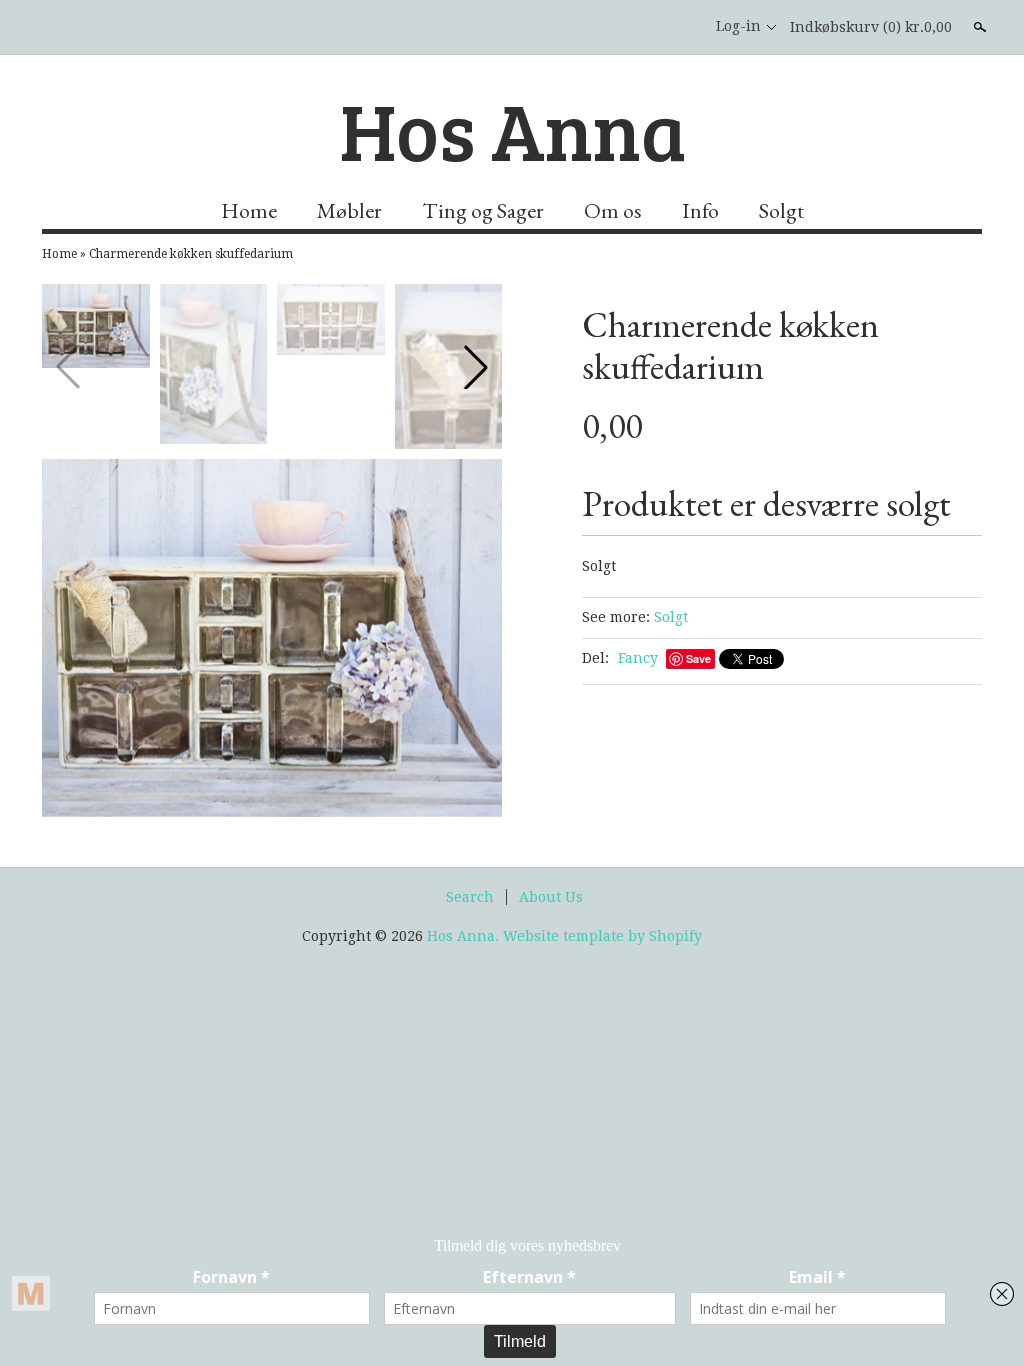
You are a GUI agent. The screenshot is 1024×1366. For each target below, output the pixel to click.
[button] (476, 367)
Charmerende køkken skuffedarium (191, 254)
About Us (551, 897)
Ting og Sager (483, 210)
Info (700, 210)
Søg (978, 27)
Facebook (676, 27)
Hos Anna (512, 129)
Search (470, 897)
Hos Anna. (465, 936)
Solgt (781, 210)
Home (249, 210)
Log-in (738, 26)
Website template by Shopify (602, 936)
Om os (613, 210)
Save (698, 658)
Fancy (638, 658)
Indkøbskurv (871, 27)
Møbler (349, 210)
